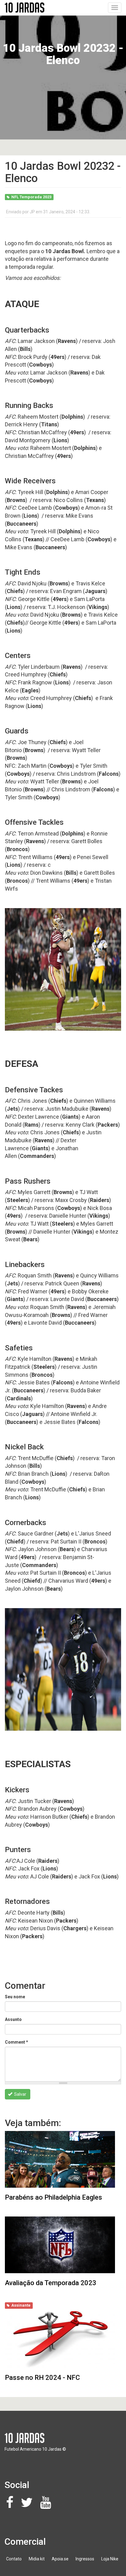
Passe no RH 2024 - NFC (42, 2378)
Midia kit (37, 2559)
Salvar (20, 2094)
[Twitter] (28, 2506)
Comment (17, 2042)
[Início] (24, 8)
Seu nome (15, 1997)
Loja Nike (110, 2559)
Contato (14, 2559)
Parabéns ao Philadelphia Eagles (54, 2197)
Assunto (13, 2019)
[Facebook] (11, 2506)
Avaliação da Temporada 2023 (51, 2283)
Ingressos (85, 2559)
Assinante (21, 2305)
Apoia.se (60, 2559)
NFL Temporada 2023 (31, 197)
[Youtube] (47, 2506)
